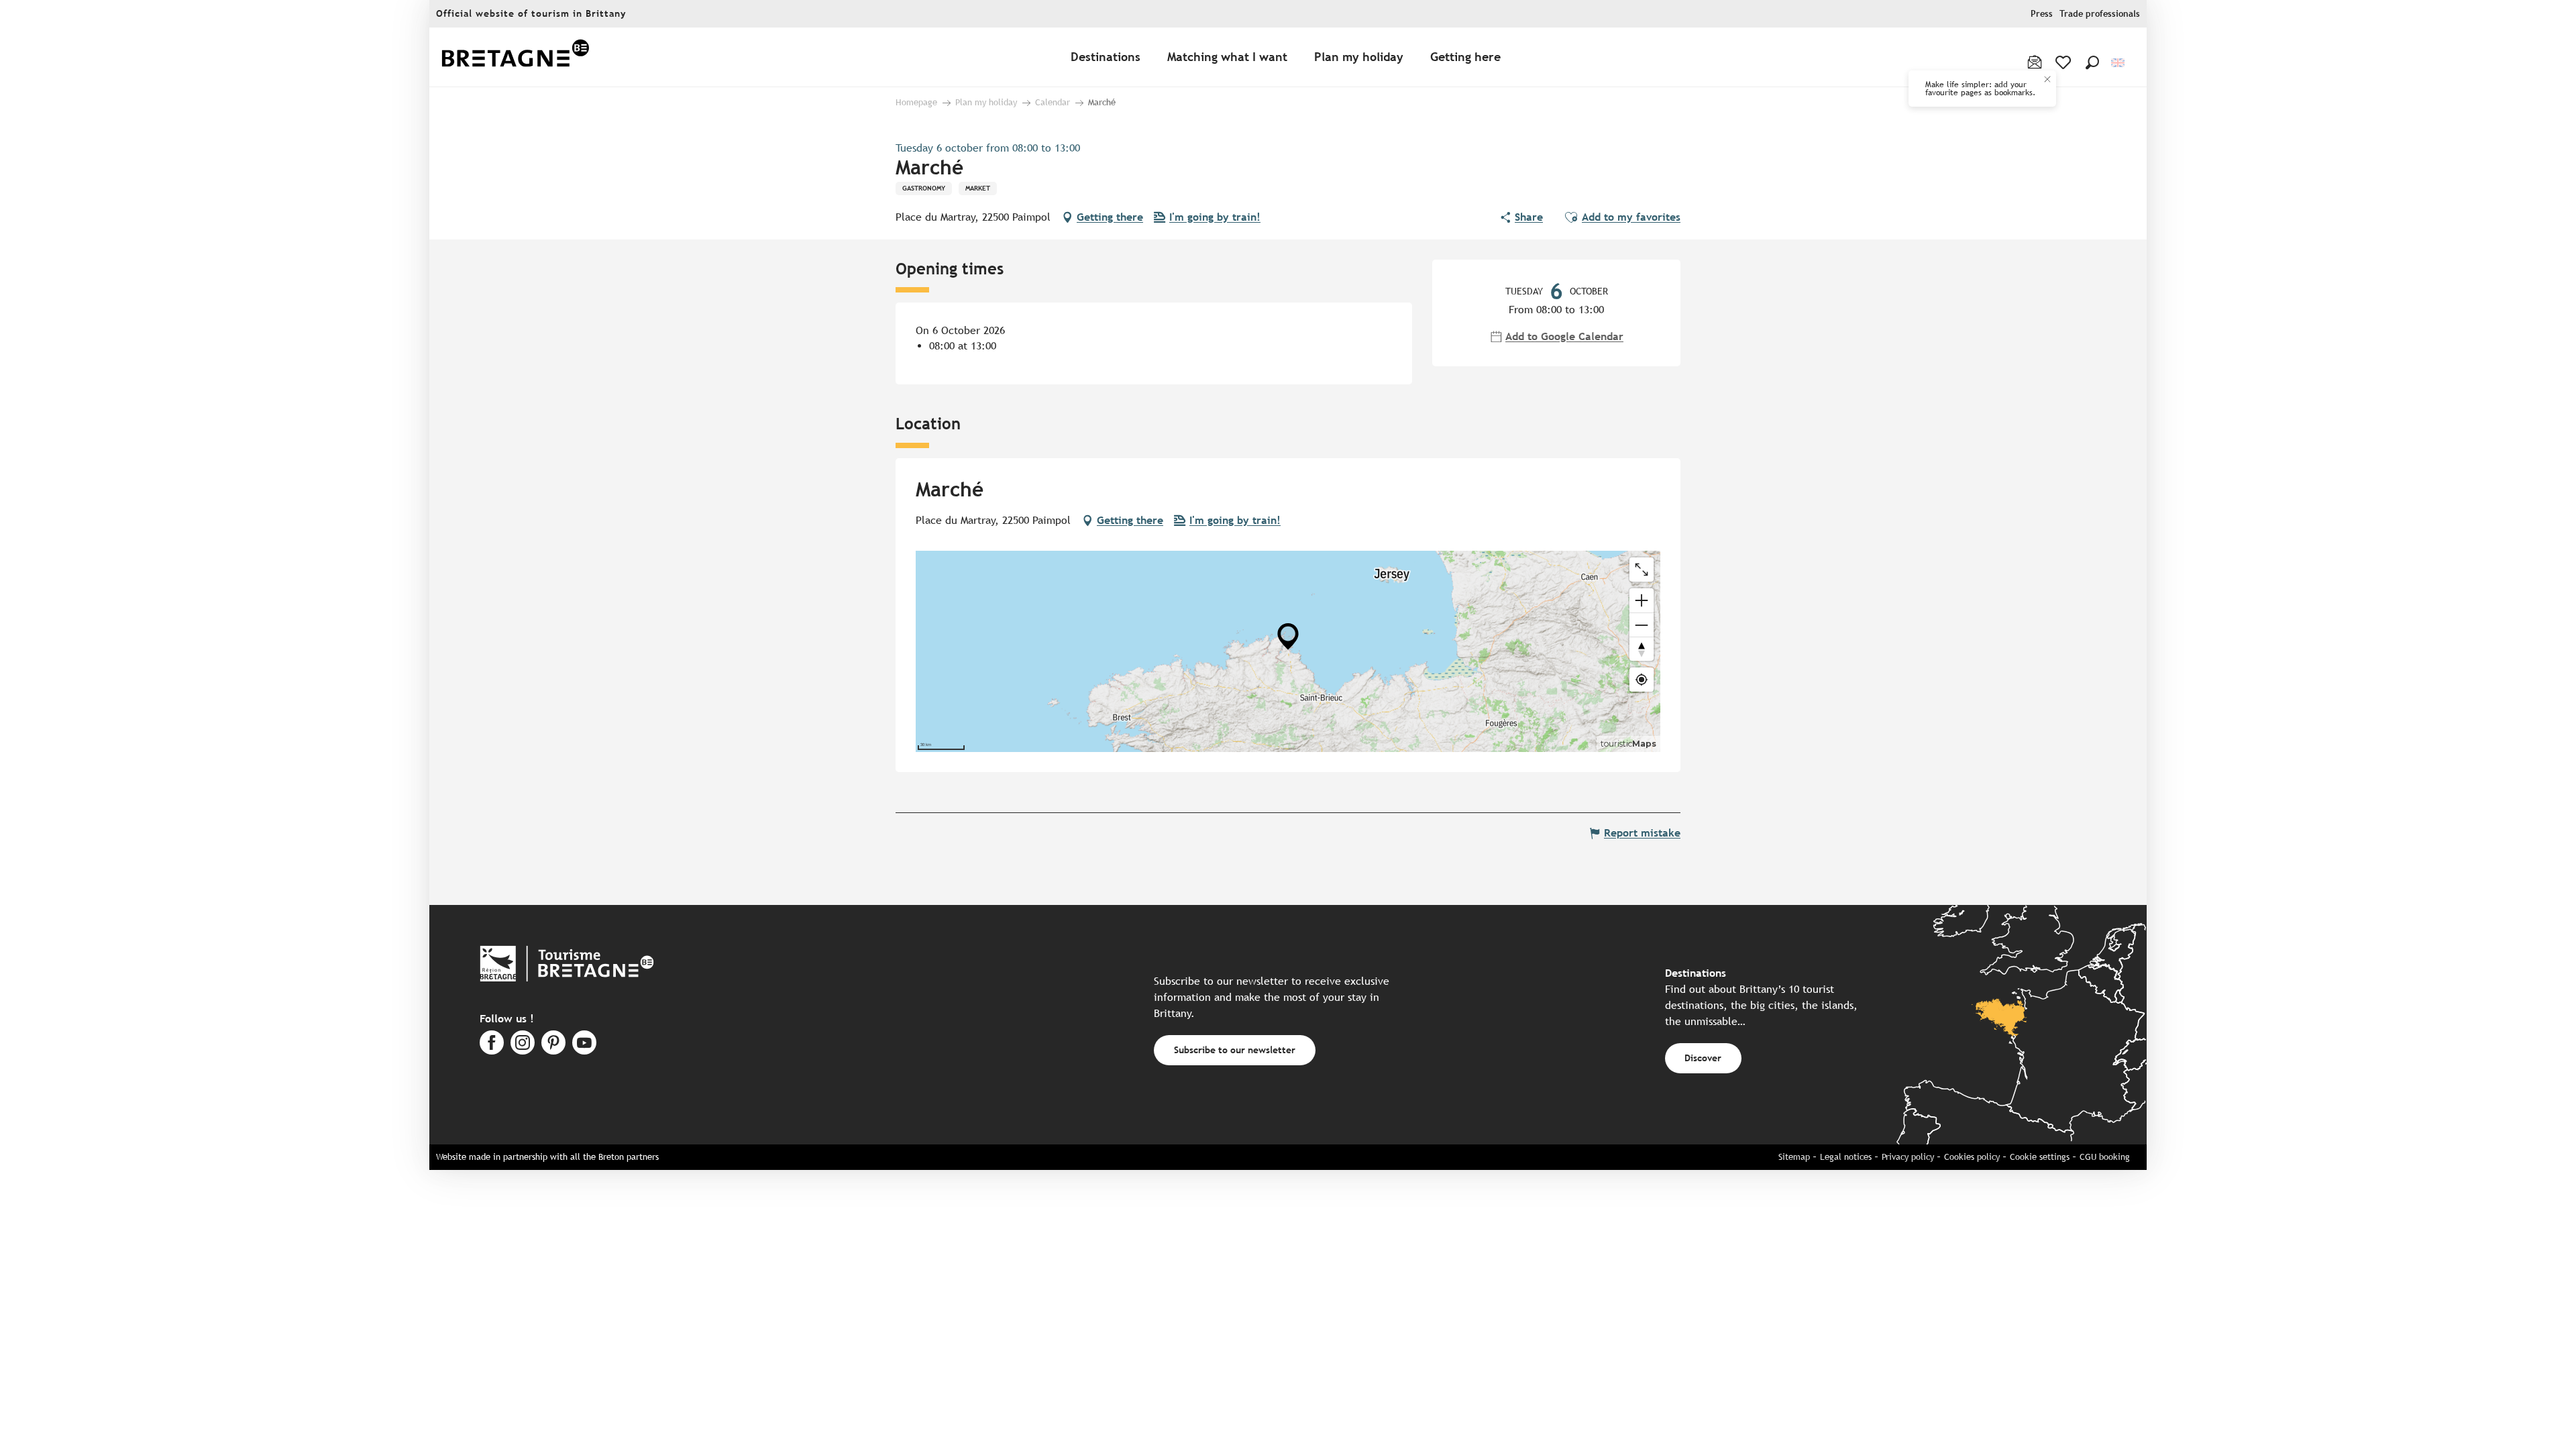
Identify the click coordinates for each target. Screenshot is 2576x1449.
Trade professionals (2100, 14)
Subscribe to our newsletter (1235, 1050)
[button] (2092, 62)
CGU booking (2105, 1157)
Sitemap (1794, 1157)
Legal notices (1846, 1157)
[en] (2119, 63)
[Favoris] (2064, 62)
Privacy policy (1908, 1157)
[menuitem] (515, 57)
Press (2042, 14)
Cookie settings (2040, 1157)
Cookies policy (1972, 1157)
